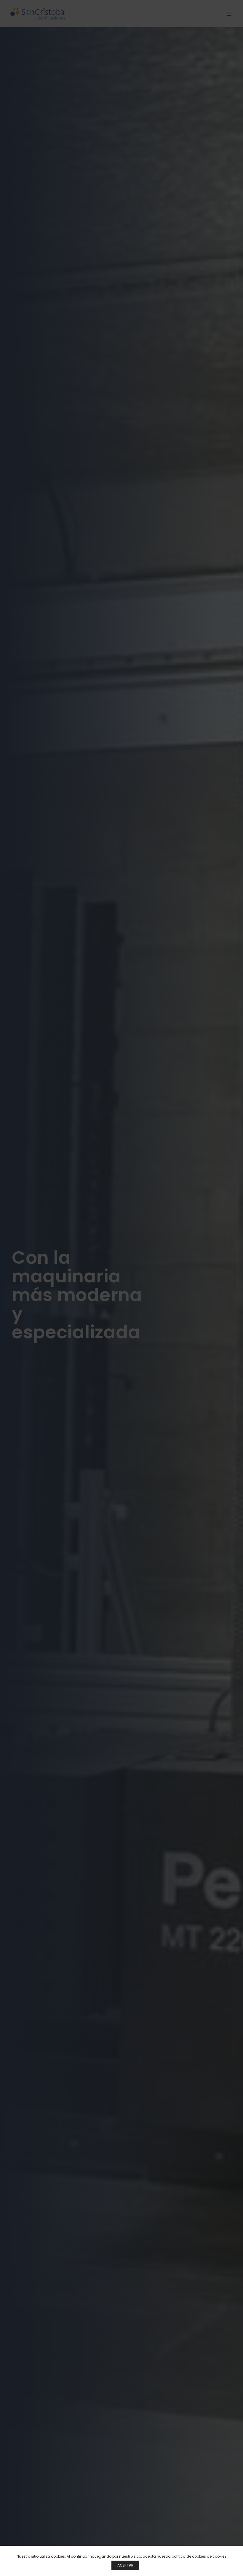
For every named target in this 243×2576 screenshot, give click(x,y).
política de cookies (189, 2556)
